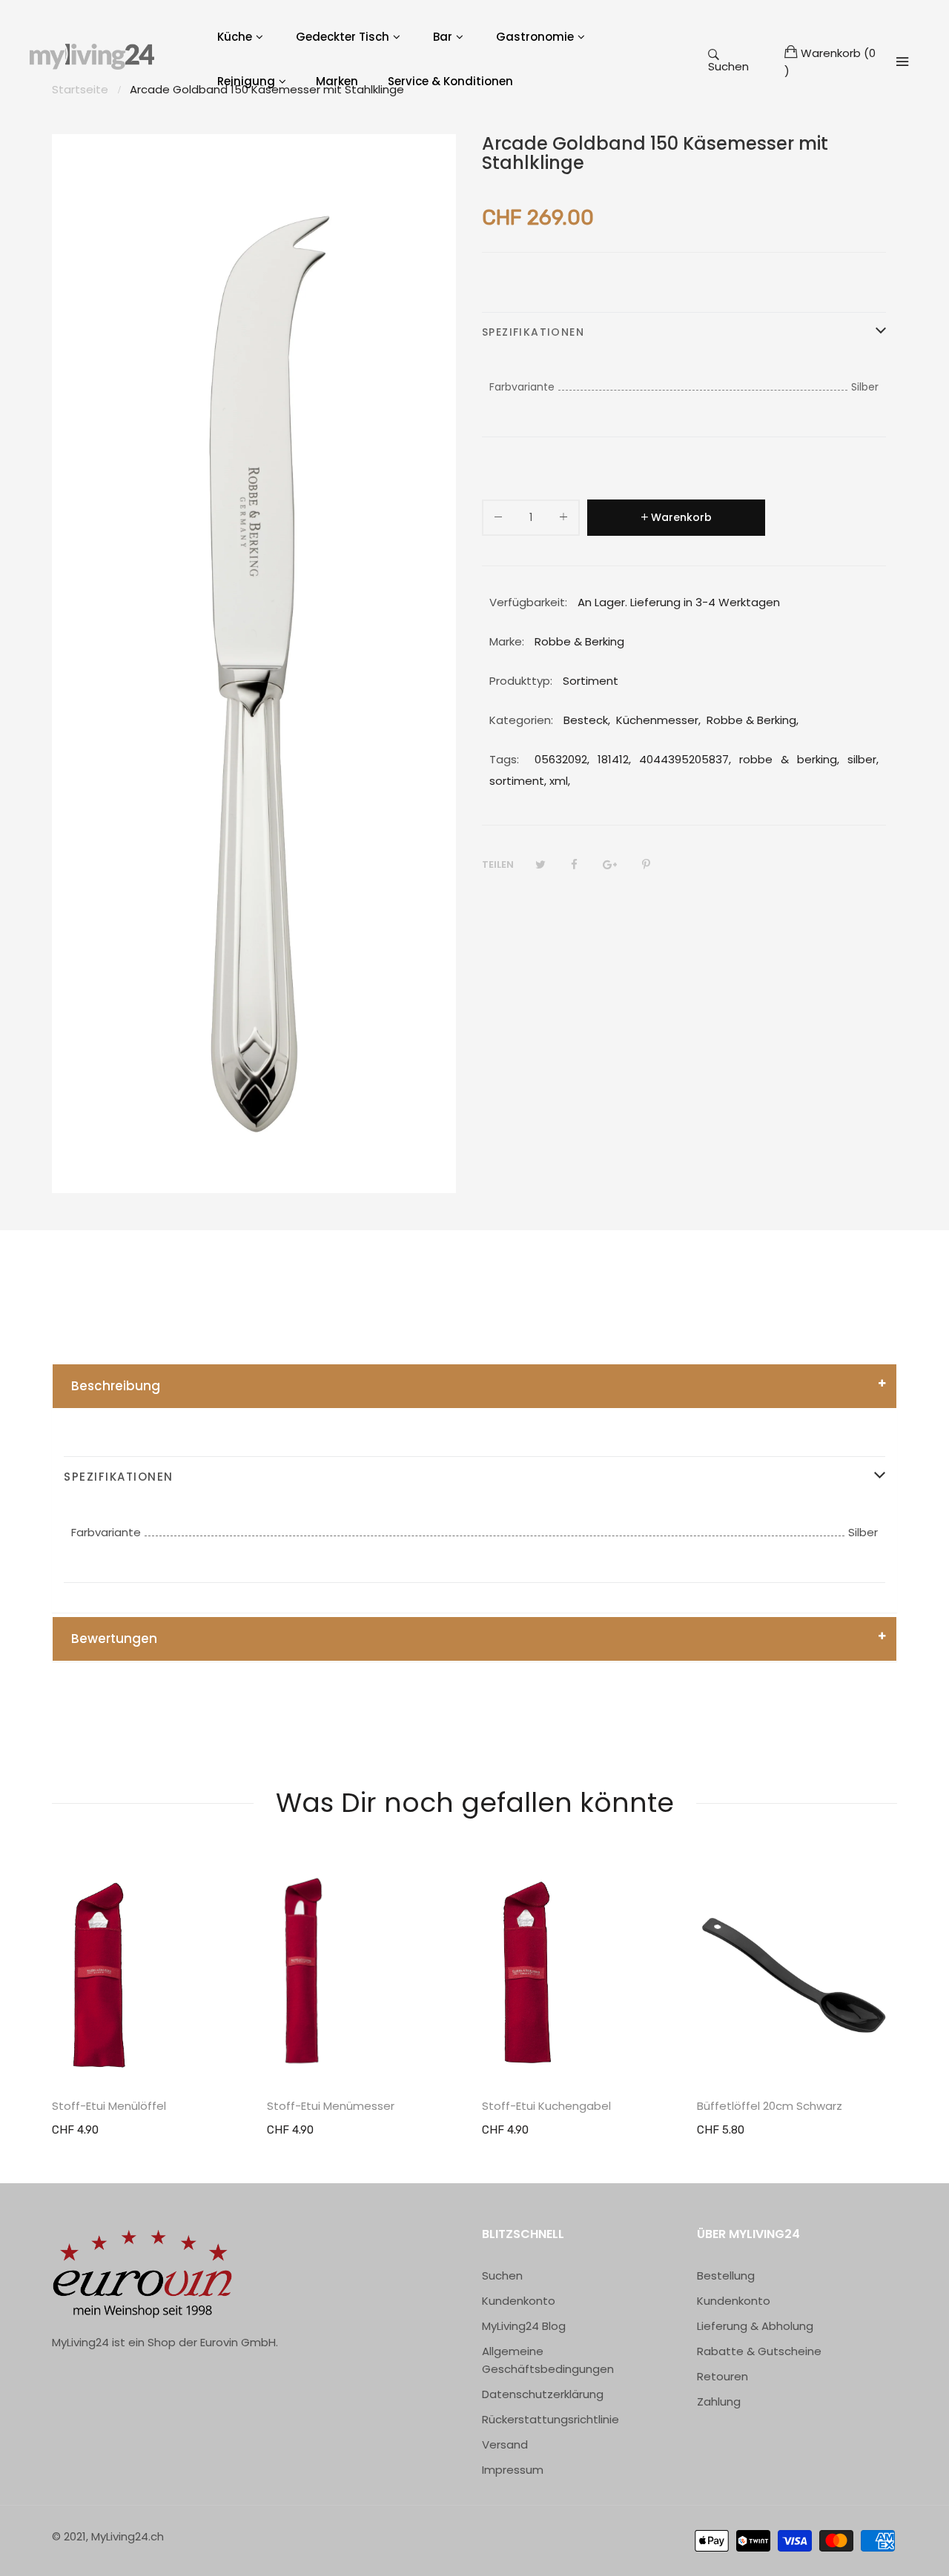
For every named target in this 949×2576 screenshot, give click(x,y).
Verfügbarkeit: (528, 602)
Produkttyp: (521, 681)
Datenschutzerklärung (543, 2394)
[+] (563, 520)
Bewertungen (114, 1639)
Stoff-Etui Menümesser (331, 2106)
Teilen (498, 864)
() (830, 62)
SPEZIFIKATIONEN (533, 332)
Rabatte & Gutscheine (759, 2351)
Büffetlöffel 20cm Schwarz (770, 2106)
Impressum (513, 2470)
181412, (614, 759)
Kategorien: (521, 720)
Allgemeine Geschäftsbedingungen (548, 2360)
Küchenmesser (657, 720)
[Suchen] (902, 62)
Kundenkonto (519, 2301)
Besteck (586, 720)
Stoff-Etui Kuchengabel (546, 2106)
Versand (505, 2444)
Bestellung (726, 2275)
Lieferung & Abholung (755, 2326)
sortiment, (518, 781)
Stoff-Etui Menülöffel (109, 2106)
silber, (863, 759)
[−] (498, 520)
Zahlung (719, 2401)
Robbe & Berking (751, 720)
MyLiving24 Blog (524, 2326)
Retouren (723, 2376)
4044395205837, (685, 759)
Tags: (504, 759)
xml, (560, 781)
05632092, (562, 759)
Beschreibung (116, 1386)
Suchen (728, 66)
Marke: (507, 641)
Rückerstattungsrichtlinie (550, 2419)
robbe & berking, (789, 759)
